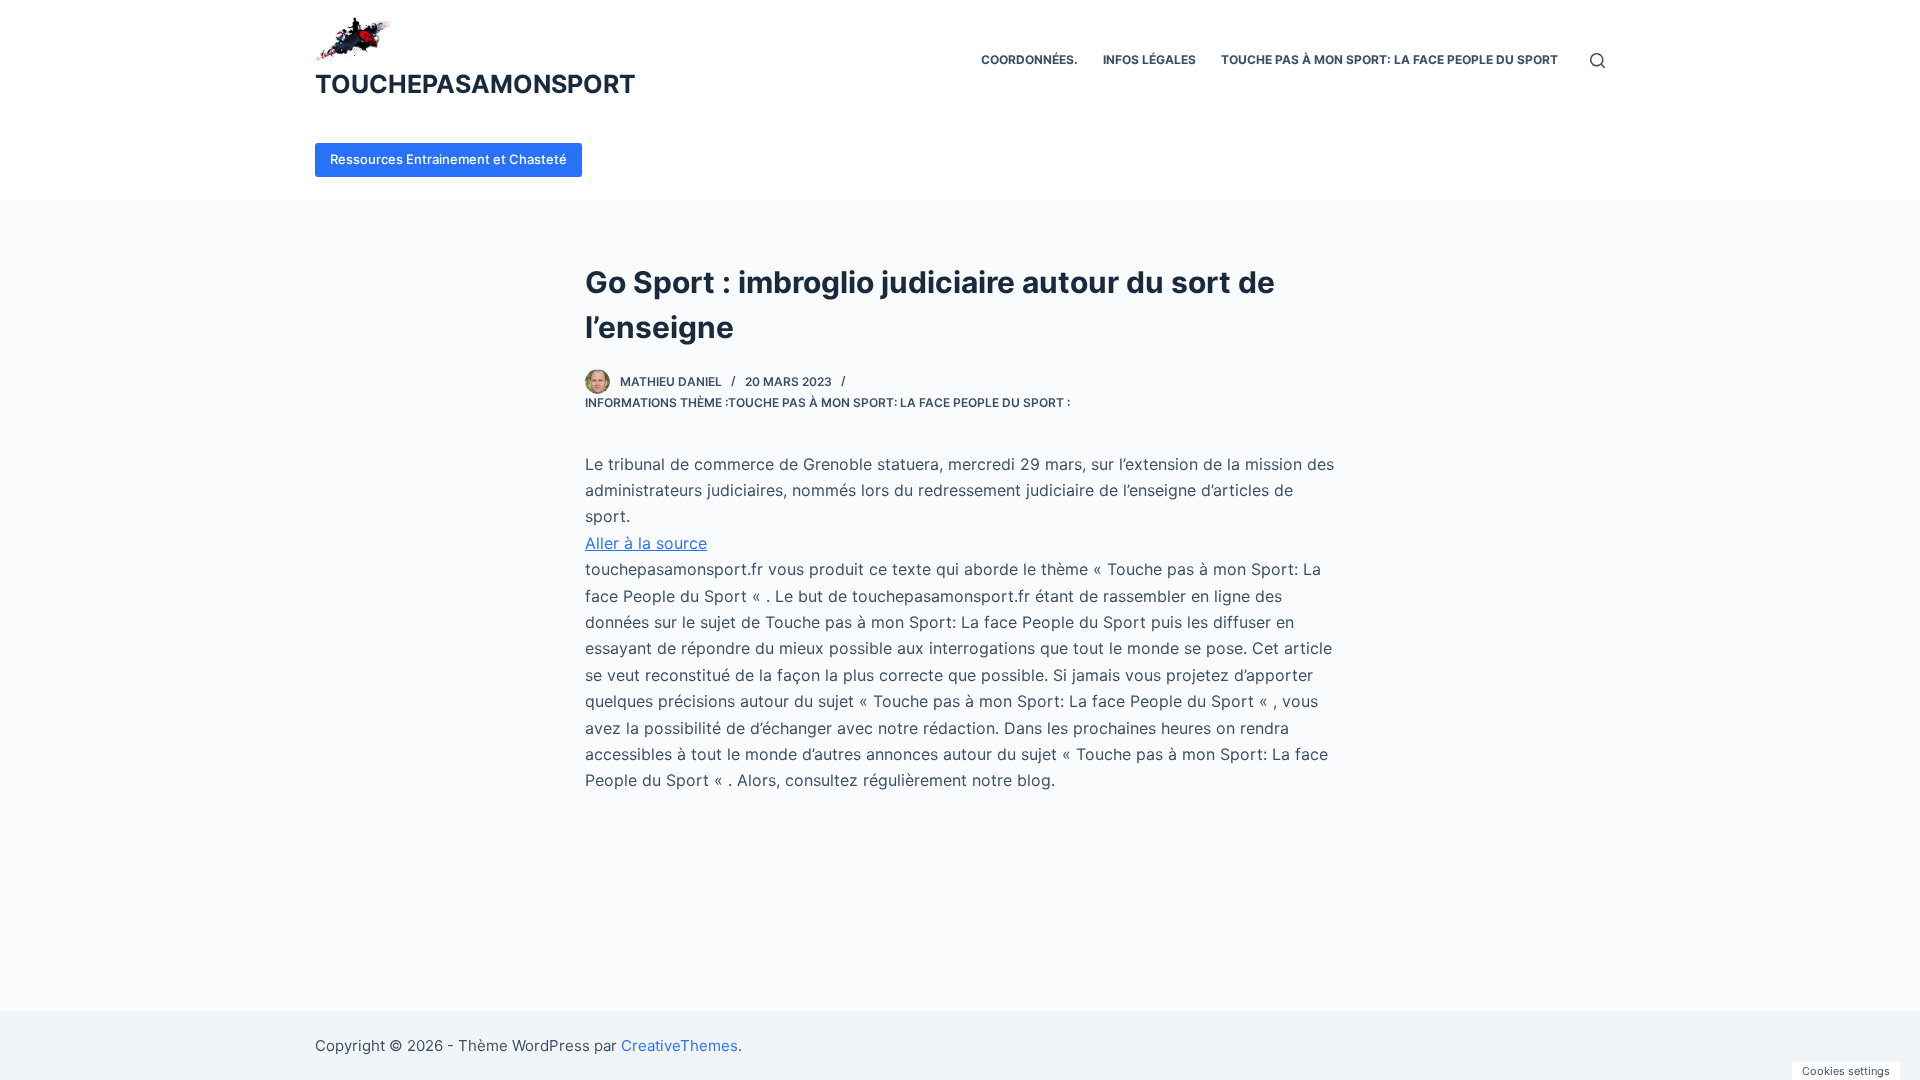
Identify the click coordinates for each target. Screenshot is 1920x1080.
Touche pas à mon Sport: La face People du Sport (1389, 59)
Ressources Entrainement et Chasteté (448, 159)
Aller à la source (646, 543)
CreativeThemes (679, 1045)
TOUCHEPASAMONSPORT (475, 84)
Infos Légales (1149, 59)
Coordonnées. (1029, 59)
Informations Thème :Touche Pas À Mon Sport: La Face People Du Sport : (827, 402)
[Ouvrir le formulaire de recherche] (1597, 60)
